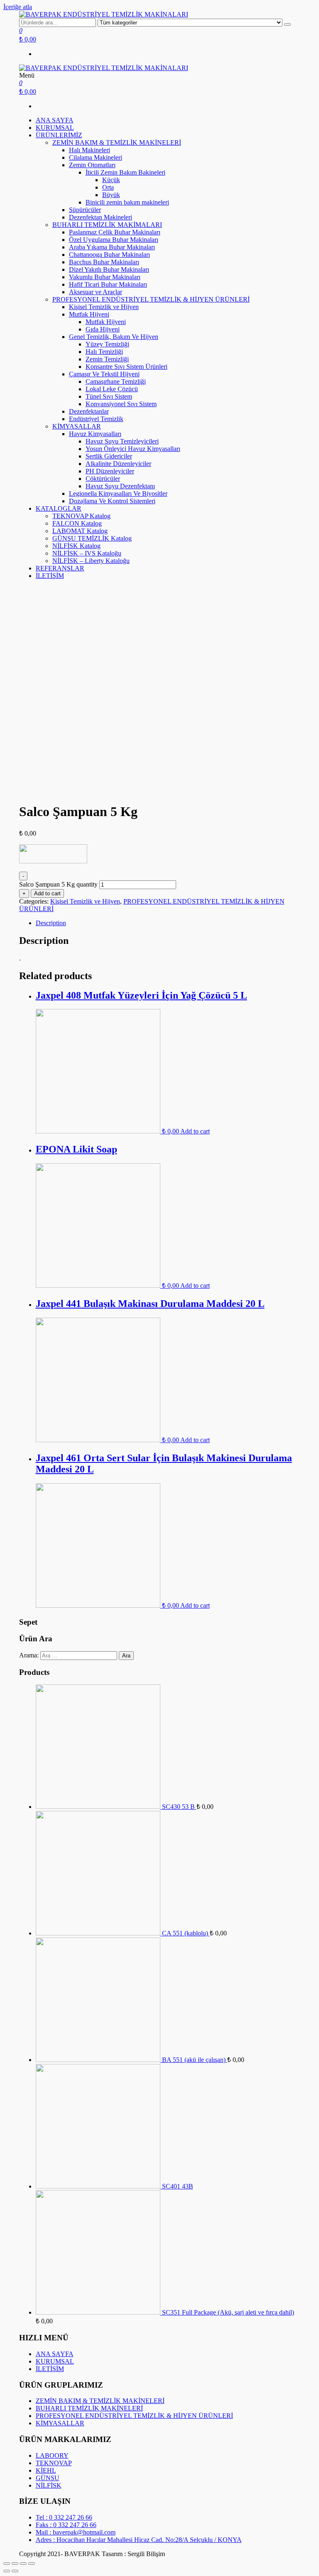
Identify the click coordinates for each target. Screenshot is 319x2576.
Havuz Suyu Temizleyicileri (122, 441)
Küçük (111, 180)
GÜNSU (48, 2478)
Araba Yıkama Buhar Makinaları (112, 247)
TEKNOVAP (54, 2463)
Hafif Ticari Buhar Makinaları (108, 284)
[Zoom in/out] (32, 2564)
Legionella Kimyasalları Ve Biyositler (118, 494)
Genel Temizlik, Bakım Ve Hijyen (114, 337)
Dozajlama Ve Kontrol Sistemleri (112, 501)
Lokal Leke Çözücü (112, 389)
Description (51, 923)
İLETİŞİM (50, 576)
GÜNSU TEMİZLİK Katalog (92, 538)
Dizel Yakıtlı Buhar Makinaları (109, 269)
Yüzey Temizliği (107, 344)
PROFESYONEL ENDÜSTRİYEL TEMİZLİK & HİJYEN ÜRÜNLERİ (151, 299)
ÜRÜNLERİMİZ (59, 135)
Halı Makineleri (90, 150)
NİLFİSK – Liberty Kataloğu (91, 561)
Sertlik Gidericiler (109, 456)
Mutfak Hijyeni (89, 314)
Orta (108, 187)
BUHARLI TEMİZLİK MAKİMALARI (107, 225)
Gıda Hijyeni (103, 329)
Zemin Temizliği (107, 359)
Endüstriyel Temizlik (96, 419)
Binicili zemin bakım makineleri (127, 202)
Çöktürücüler (103, 479)
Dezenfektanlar (89, 411)
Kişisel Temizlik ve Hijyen (104, 307)
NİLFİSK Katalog (76, 546)
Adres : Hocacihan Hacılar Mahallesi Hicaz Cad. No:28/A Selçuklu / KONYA (139, 2540)
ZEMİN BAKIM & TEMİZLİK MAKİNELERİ (117, 143)
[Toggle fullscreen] (23, 2564)
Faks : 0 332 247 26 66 (66, 2525)
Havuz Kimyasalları (95, 434)
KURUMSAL (55, 128)
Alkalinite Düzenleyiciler (118, 464)
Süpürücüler (85, 210)
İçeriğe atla (18, 7)
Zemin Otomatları (92, 165)
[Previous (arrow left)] (7, 2571)
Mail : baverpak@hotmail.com (76, 2532)
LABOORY (52, 2455)
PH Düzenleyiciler (110, 471)
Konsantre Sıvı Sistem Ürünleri (126, 367)
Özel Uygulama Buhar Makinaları (114, 240)
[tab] (168, 923)
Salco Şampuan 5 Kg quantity (58, 884)
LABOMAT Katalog (80, 531)
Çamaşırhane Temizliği (116, 381)
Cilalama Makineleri (96, 157)
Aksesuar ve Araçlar (96, 292)
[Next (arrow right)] (15, 2571)
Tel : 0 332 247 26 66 (64, 2517)
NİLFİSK (49, 2485)
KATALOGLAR (59, 508)
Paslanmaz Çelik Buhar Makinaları (115, 232)
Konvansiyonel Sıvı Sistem (121, 404)
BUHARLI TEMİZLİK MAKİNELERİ (89, 2408)
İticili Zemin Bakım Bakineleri (125, 172)
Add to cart (47, 893)
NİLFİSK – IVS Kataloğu (87, 553)
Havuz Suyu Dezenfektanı (120, 486)
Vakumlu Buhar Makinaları (105, 277)
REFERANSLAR (60, 568)
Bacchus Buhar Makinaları (104, 262)
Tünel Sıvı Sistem (109, 396)
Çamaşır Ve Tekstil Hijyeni (104, 374)
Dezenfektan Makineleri (101, 217)
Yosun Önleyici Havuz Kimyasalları (133, 449)
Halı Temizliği (104, 352)
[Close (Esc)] (7, 2564)
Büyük (111, 195)
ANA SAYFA (55, 120)
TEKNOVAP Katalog (81, 516)
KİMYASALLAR (77, 426)
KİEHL (46, 2470)
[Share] (15, 2564)
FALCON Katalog (77, 523)
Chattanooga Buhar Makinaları (109, 255)
